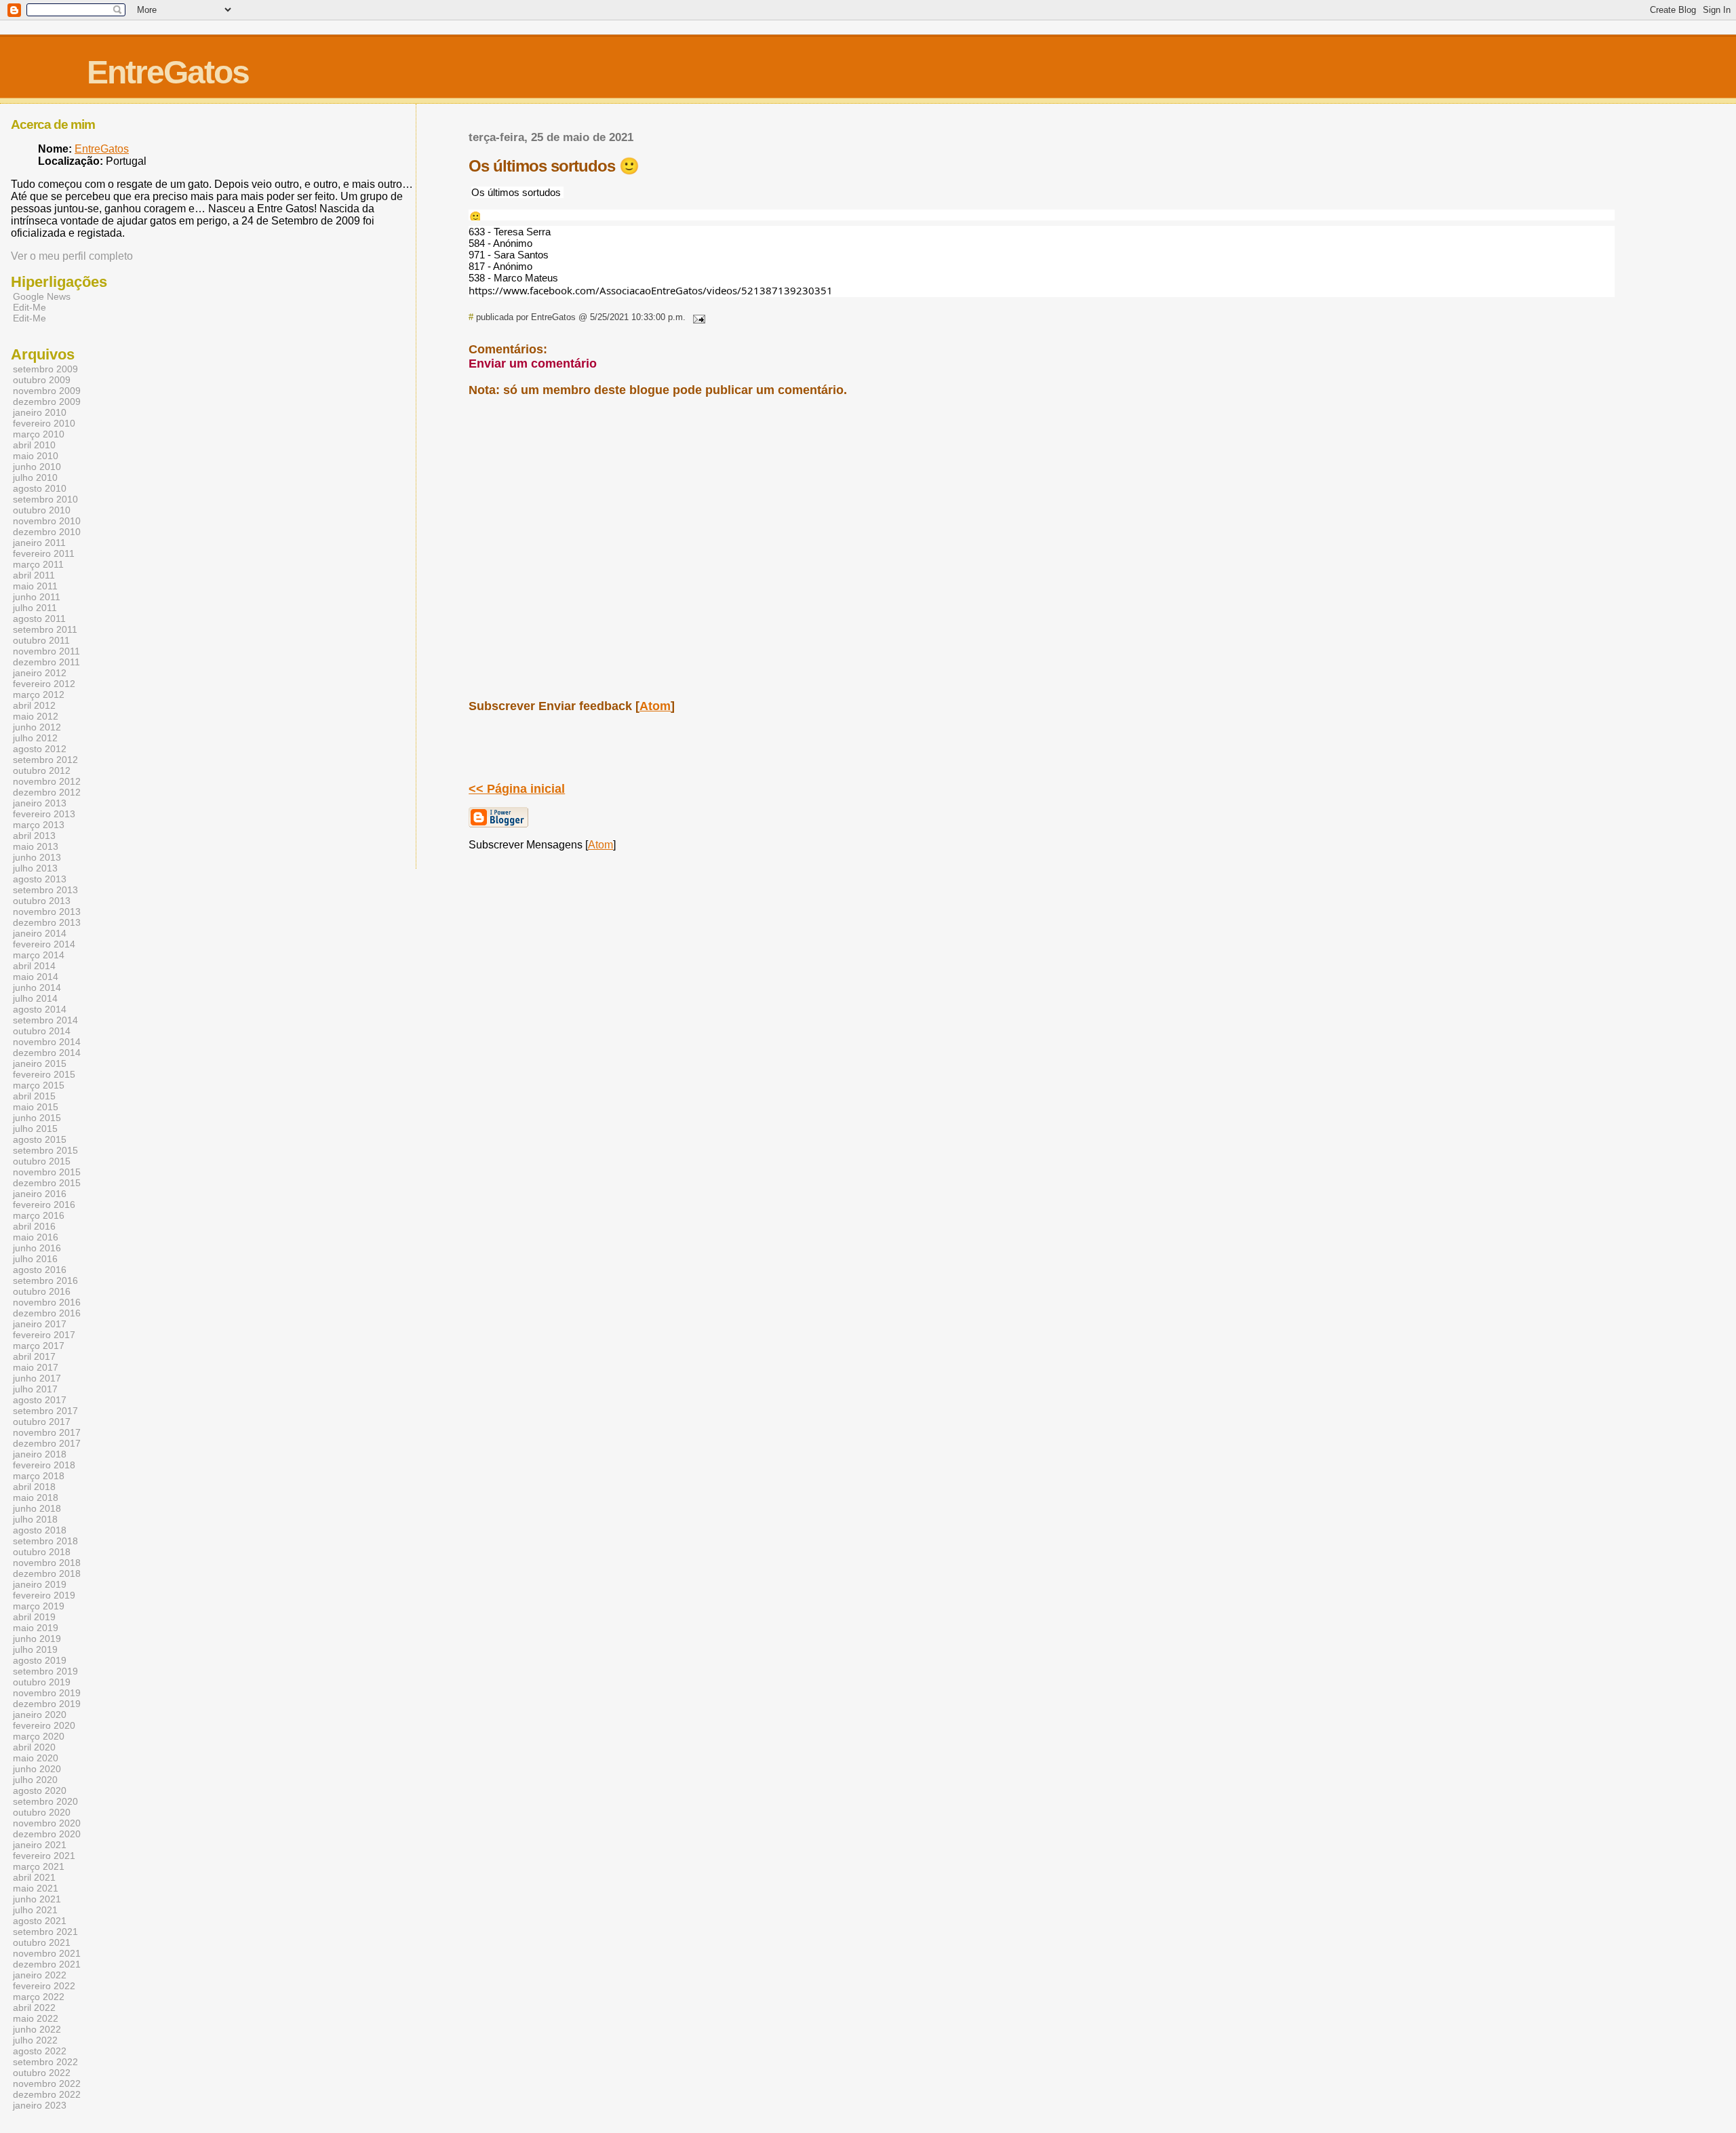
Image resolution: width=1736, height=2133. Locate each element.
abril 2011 (34, 575)
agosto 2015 (40, 1139)
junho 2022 (37, 2029)
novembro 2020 (47, 1823)
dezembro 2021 (47, 1964)
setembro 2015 (45, 1150)
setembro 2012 (45, 760)
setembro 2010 (45, 499)
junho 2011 (37, 597)
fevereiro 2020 (44, 1725)
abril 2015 (34, 1096)
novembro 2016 (47, 1302)
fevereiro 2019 (44, 1595)
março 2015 (39, 1085)
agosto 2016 (40, 1270)
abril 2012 (34, 705)
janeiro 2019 (40, 1584)
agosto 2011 (39, 619)
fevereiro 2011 (44, 553)
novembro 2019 (47, 1693)
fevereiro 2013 (44, 814)
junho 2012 (37, 727)
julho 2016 (35, 1259)
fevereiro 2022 (44, 1986)
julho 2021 (35, 1910)
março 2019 (39, 1606)
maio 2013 (36, 846)
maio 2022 (36, 2018)
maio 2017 (36, 1367)
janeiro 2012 (40, 673)
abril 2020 (34, 1747)
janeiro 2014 (40, 933)
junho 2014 (37, 987)
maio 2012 (36, 716)
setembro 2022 (45, 2062)
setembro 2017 (45, 1411)
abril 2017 (34, 1356)
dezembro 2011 (46, 662)
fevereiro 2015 (44, 1074)
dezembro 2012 (47, 792)
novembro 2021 (47, 1953)
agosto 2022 (40, 2051)
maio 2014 (36, 977)
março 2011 (38, 564)
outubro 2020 (42, 1812)
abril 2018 (34, 1487)
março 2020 (39, 1736)
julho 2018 (35, 1519)
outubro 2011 (41, 640)
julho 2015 (35, 1129)
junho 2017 (37, 1378)
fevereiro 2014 (44, 944)
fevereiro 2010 (44, 423)
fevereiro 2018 (44, 1465)
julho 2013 (35, 868)
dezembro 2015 (47, 1183)
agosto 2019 (40, 1660)
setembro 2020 (45, 1801)
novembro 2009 (47, 391)
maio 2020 (36, 1758)
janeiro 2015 (40, 1063)
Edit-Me (29, 307)
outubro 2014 (42, 1031)
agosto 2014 (40, 1009)
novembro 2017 (47, 1432)
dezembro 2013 (47, 922)
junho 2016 (37, 1248)
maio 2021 (36, 1888)
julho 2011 (35, 608)
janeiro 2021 (40, 1845)
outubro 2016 (42, 1291)
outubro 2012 (42, 770)
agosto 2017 (40, 1400)
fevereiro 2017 (44, 1335)
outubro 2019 (42, 1682)
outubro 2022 (42, 2073)
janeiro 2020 (40, 1715)
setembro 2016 (45, 1280)
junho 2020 (37, 1769)
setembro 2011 (45, 629)
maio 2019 (36, 1628)
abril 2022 (34, 2008)
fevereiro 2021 (44, 1856)
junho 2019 (37, 1639)
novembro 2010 (47, 521)
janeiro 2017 (40, 1324)
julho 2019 (35, 1649)
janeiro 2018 (40, 1454)
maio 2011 (35, 586)
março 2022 (39, 1997)
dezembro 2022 (47, 2094)
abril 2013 (34, 836)
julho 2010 (35, 477)
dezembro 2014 (47, 1053)
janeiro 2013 (40, 803)
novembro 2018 (47, 1563)
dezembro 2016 (47, 1313)
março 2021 (39, 1866)
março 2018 (39, 1476)
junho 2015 (37, 1118)
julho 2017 (35, 1389)
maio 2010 (36, 456)
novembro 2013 (47, 912)
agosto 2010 (40, 488)
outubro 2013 (42, 901)
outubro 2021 (42, 1942)
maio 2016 (36, 1237)
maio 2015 (36, 1107)
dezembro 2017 (47, 1443)
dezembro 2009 (47, 402)
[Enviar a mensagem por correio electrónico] (696, 317)
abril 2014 (34, 966)
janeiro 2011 (39, 543)
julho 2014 (35, 998)
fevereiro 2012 (44, 684)
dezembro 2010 (47, 532)
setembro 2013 (45, 890)
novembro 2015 (47, 1172)
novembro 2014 (47, 1042)
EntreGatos (168, 72)
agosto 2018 (40, 1530)
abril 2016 (34, 1226)
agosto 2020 (40, 1790)
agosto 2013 (40, 879)
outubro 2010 (42, 510)
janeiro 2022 (40, 1975)
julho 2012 (35, 738)
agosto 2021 (40, 1921)
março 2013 (39, 825)
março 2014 (39, 955)
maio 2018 (36, 1498)
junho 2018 (37, 1508)
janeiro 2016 (40, 1194)
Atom (655, 706)
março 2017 (39, 1346)
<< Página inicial (517, 789)
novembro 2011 (46, 651)
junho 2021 (37, 1899)
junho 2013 (37, 857)
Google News (42, 296)
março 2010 (39, 434)
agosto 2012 (40, 749)
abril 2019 (34, 1617)
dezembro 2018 (47, 1573)
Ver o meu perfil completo (72, 256)
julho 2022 (35, 2040)
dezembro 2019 (47, 1704)
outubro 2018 (42, 1552)
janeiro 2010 (40, 412)
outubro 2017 (42, 1422)
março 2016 (39, 1215)
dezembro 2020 (47, 1834)
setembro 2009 (45, 369)
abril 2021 (34, 1877)
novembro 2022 (47, 2083)
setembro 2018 (45, 1541)
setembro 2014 (45, 1020)
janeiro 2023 (40, 2105)
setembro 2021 (45, 1932)
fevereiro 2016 (44, 1205)
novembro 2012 (47, 781)
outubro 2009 (42, 380)
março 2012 (39, 694)
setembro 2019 (45, 1671)
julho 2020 (35, 1780)
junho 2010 (37, 467)
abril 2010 (34, 445)
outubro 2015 (42, 1161)
